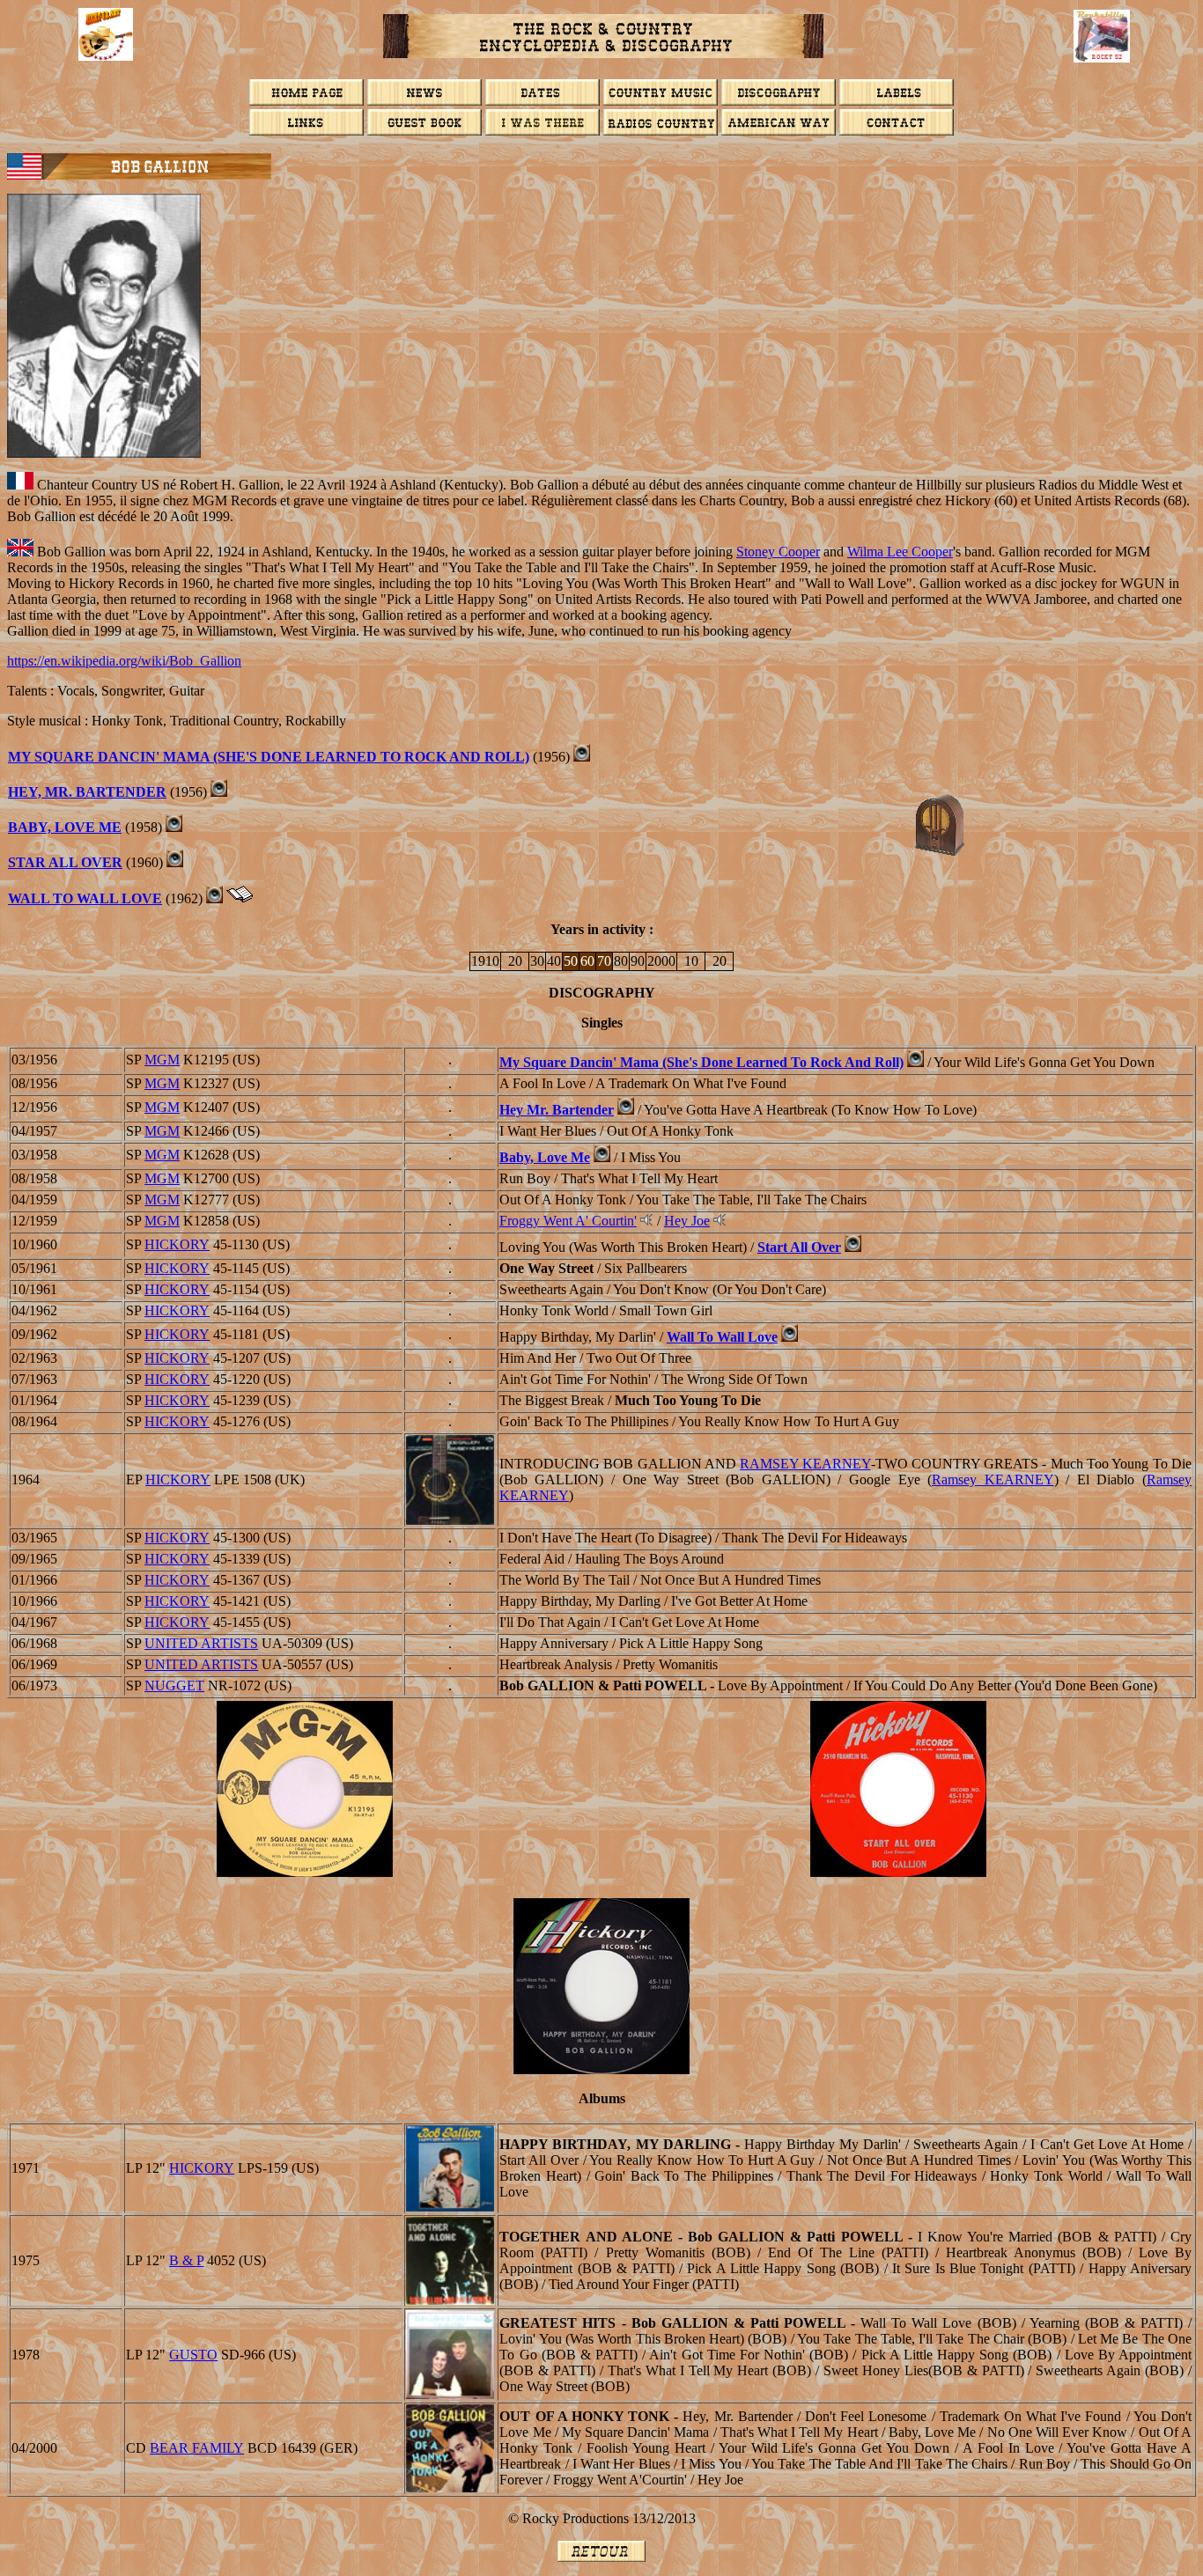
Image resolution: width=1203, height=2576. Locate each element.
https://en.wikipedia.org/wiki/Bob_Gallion (124, 661)
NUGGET (174, 1685)
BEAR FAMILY (197, 2448)
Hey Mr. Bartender (557, 1110)
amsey (993, 1479)
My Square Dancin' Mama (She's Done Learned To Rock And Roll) (269, 757)
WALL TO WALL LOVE (85, 898)
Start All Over (799, 1247)
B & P (186, 2260)
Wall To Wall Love (722, 1337)
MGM (162, 1060)
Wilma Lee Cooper (900, 552)
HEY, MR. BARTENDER (87, 792)
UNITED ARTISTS (201, 1643)
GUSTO (193, 2355)
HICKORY (177, 1244)
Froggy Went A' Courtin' (568, 1221)
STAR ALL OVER (65, 862)
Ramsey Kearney (805, 1464)
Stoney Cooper (778, 552)
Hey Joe (687, 1221)
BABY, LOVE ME (65, 827)
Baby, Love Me (545, 1157)
